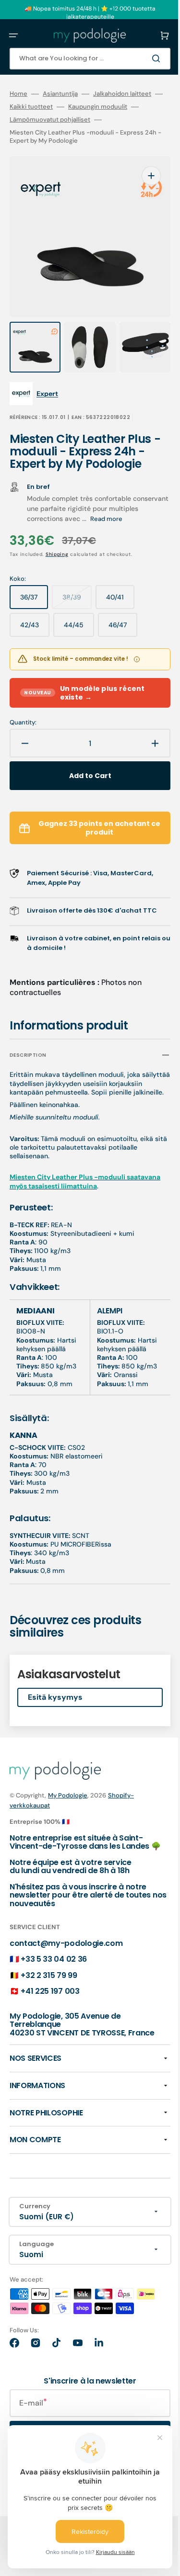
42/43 (35, 610)
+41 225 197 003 (50, 2017)
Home (18, 94)
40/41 (120, 582)
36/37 (34, 582)
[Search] (144, 58)
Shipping (57, 535)
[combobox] (83, 59)
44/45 (79, 610)
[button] (13, 35)
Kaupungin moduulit (113, 107)
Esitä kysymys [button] (55, 1714)
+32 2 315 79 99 (49, 2000)
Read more (138, 500)
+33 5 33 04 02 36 (54, 1984)
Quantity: (23, 703)
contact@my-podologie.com (66, 1968)
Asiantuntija (60, 94)
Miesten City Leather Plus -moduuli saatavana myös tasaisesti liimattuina (71, 1181)
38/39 (77, 582)
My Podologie (68, 1812)
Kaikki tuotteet (47, 107)
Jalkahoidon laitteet (122, 94)
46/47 (123, 610)
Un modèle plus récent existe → (84, 674)
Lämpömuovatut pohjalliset (65, 120)
